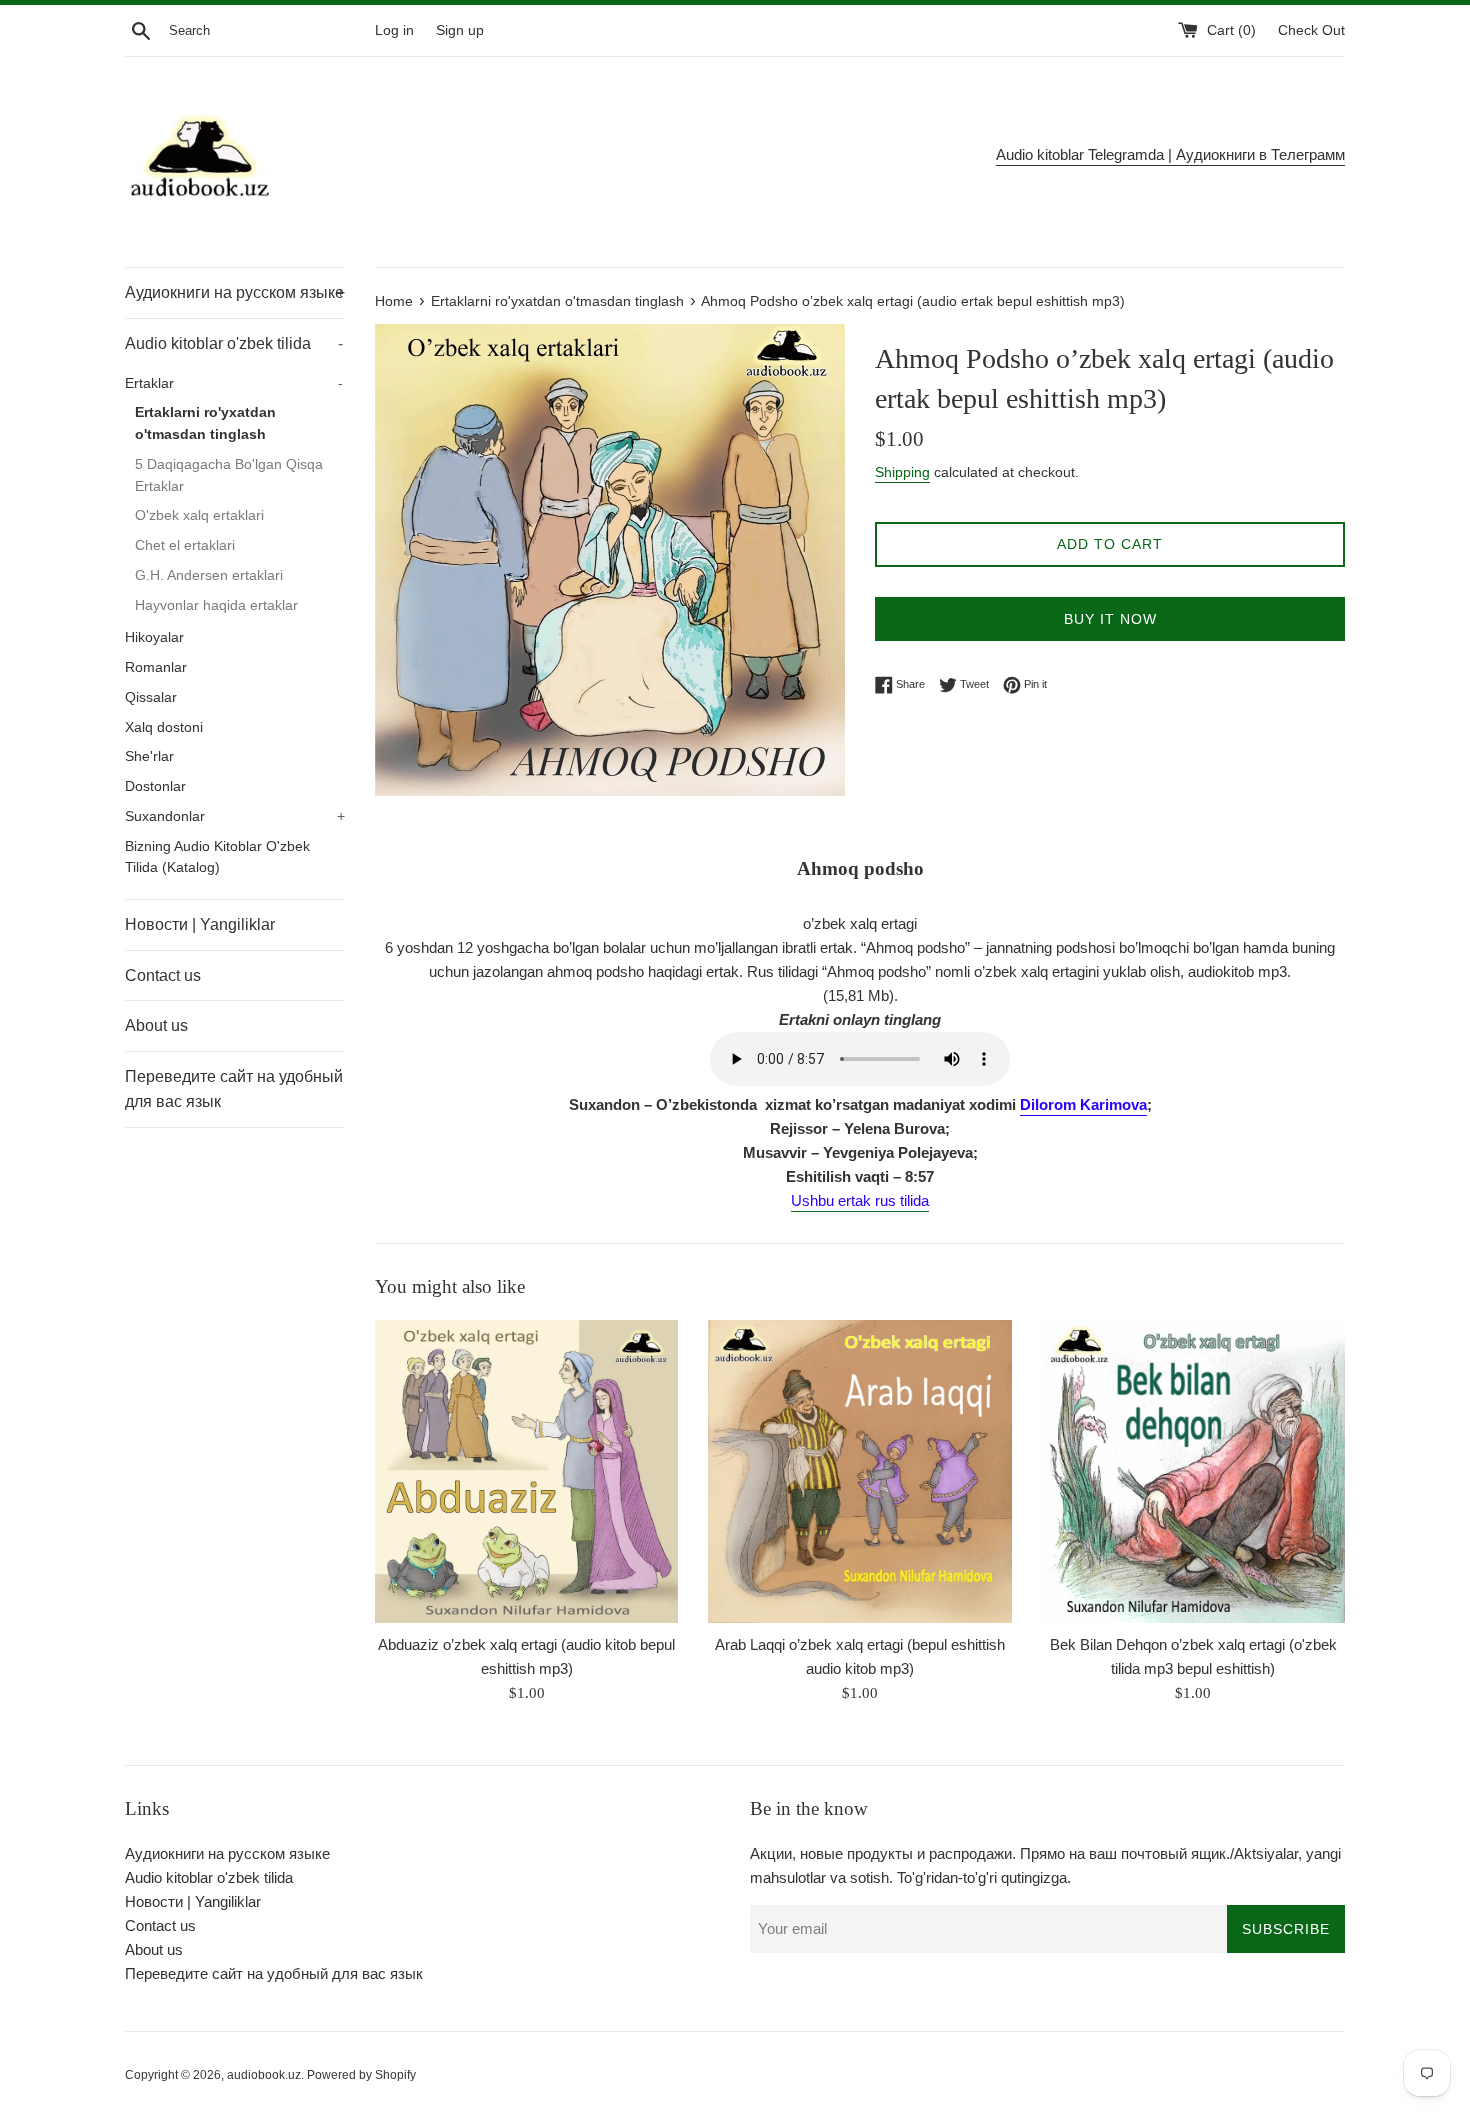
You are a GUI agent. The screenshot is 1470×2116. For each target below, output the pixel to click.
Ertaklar (234, 383)
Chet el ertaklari (185, 545)
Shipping (902, 472)
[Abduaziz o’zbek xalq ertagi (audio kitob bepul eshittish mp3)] (526, 1471)
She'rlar (149, 756)
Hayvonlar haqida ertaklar (216, 605)
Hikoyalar (154, 637)
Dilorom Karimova (1083, 1104)
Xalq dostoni (164, 727)
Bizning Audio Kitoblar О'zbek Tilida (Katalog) (217, 857)
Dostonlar (155, 786)
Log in (394, 30)
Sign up (460, 30)
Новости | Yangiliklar (200, 924)
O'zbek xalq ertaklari (199, 515)
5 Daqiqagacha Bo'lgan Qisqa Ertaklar (229, 475)
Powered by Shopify (361, 2075)
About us (156, 1025)
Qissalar (151, 697)
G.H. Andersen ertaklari (209, 575)
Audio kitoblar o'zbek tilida (234, 343)
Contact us (163, 975)
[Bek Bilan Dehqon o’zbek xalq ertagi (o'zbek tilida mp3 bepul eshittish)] (1193, 1471)
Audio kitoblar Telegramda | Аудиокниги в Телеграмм (1170, 154)
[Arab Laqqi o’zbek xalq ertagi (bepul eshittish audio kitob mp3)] (859, 1471)
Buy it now (1110, 619)
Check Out (1311, 30)
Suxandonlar (235, 816)
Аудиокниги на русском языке (235, 292)
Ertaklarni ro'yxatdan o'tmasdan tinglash (205, 423)
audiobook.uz (264, 2075)
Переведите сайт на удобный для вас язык (234, 1089)
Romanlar (156, 667)
